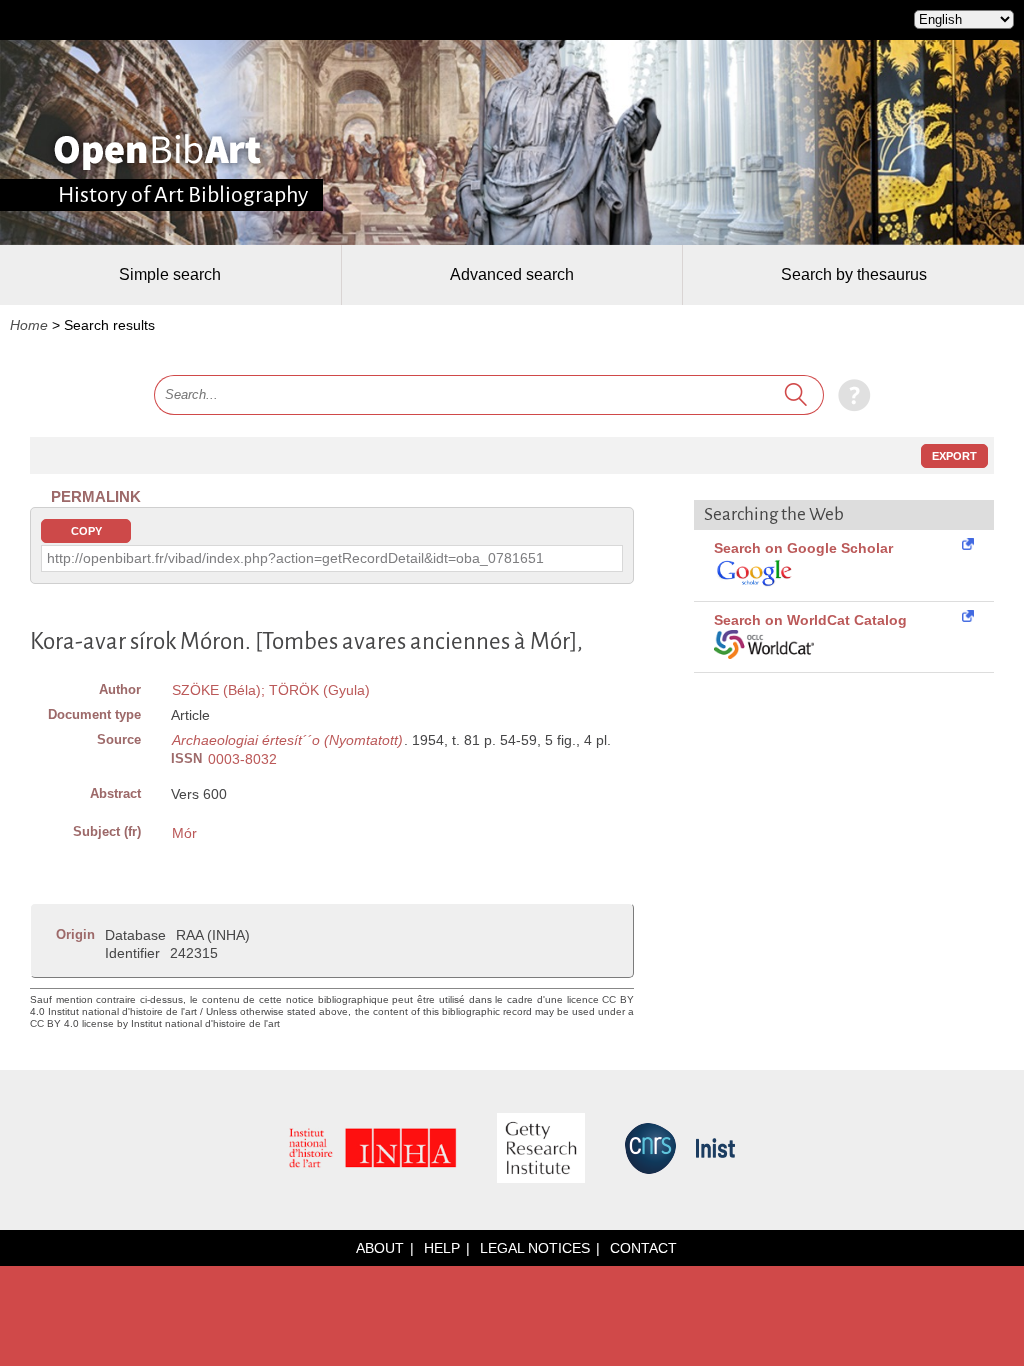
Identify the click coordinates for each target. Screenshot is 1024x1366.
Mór (184, 833)
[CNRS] (650, 1150)
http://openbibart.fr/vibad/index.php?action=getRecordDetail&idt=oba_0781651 (295, 558)
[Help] (849, 394)
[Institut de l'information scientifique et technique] (715, 1149)
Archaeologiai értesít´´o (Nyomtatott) (287, 740)
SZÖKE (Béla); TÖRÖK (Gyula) (271, 690)
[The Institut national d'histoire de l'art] (373, 1149)
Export (954, 456)
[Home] (157, 152)
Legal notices (535, 1248)
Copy (86, 531)
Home (29, 325)
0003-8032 (242, 759)
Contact (643, 1248)
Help (442, 1248)
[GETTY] (541, 1149)
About (380, 1248)
